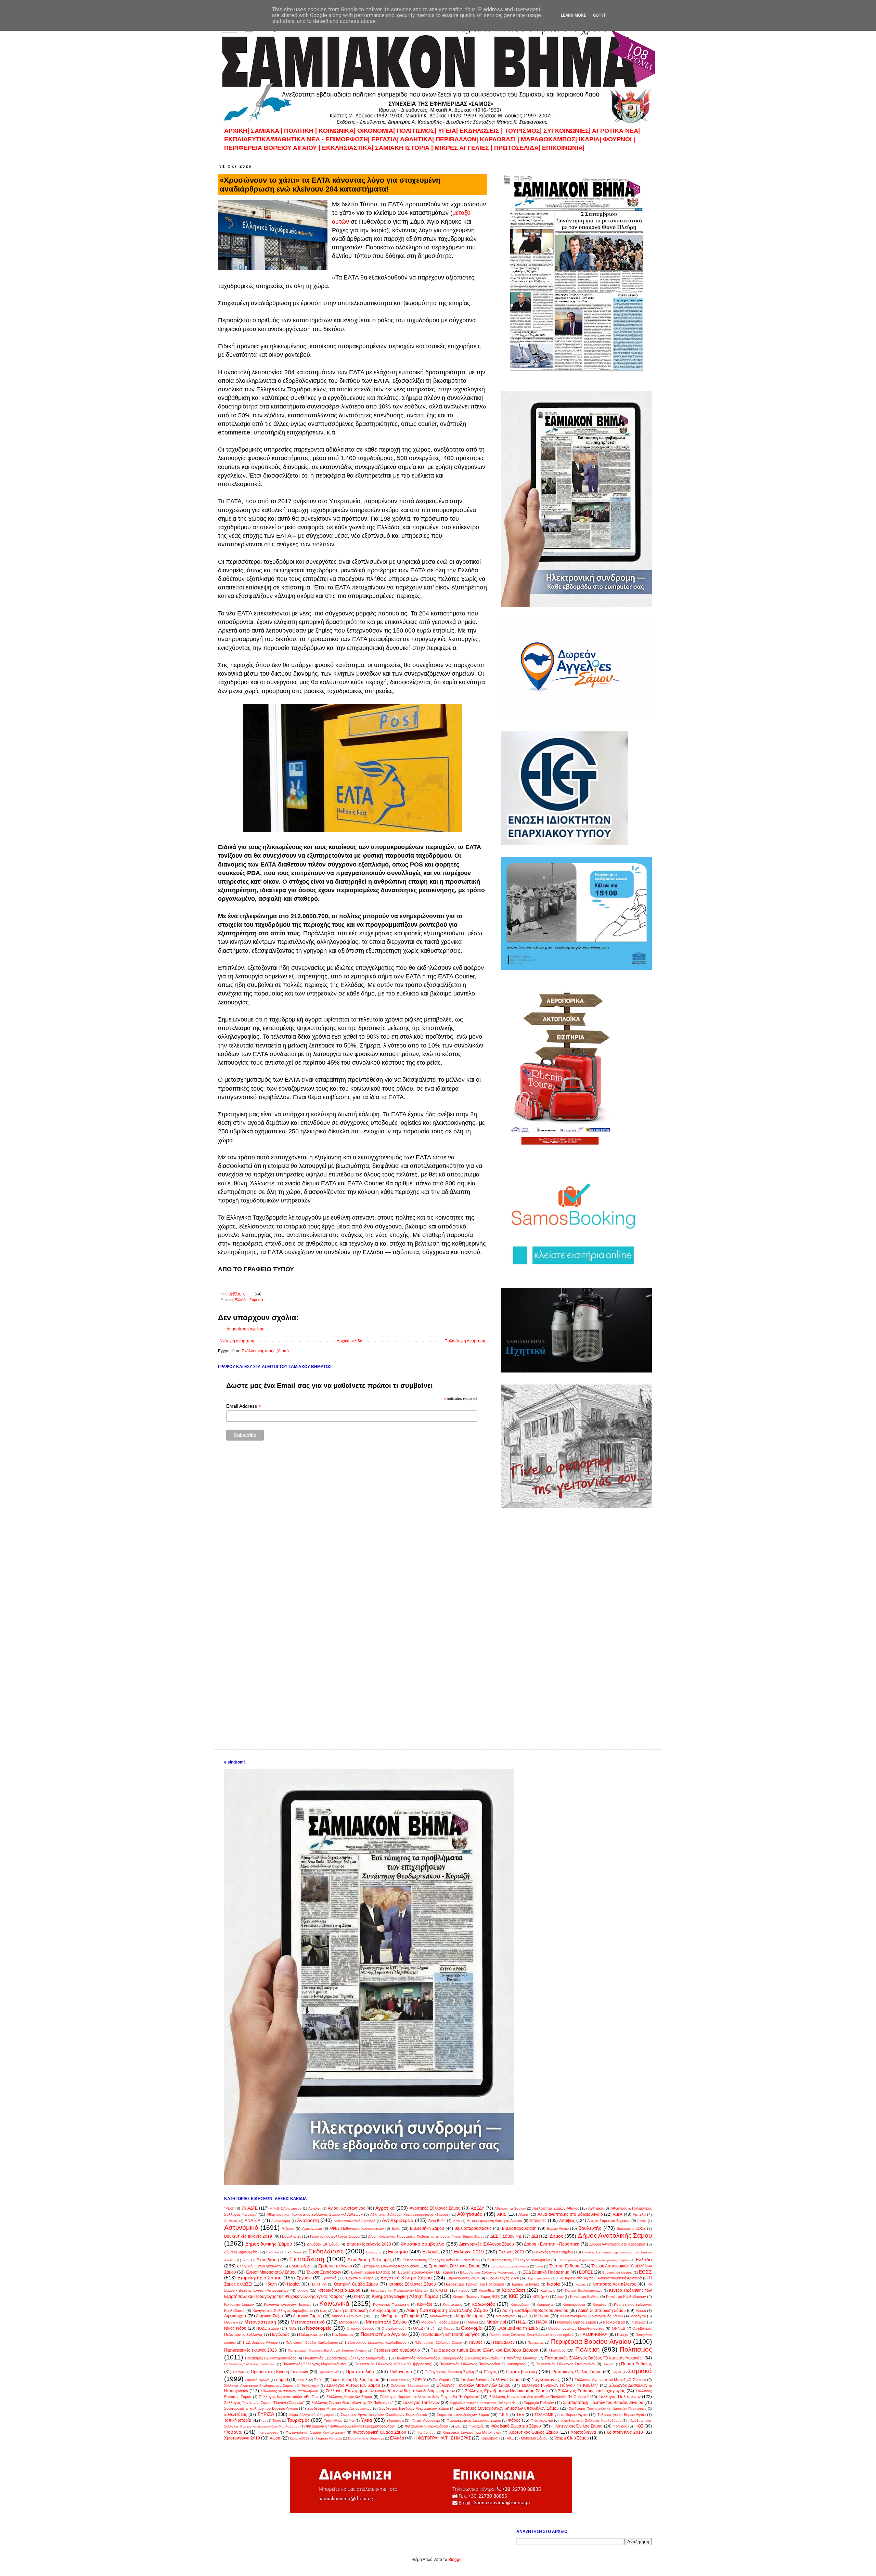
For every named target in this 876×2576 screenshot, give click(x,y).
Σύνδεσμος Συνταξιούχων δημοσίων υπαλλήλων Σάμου (507, 2408)
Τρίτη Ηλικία (333, 2421)
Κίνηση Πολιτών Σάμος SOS (476, 2297)
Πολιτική (588, 2349)
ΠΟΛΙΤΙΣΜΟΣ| (417, 131)
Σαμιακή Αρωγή (257, 2380)
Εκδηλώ (273, 2252)
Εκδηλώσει (294, 2252)
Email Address (244, 1406)
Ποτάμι (238, 2372)
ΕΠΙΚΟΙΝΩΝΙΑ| (563, 148)
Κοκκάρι (425, 2304)
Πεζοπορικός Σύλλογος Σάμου (438, 2343)
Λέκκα (641, 2311)
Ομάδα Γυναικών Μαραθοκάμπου (576, 2328)
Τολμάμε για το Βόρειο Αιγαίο (622, 2415)
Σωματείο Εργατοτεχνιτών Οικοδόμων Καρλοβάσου (384, 2415)
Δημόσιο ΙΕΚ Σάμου (323, 2244)
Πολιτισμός (636, 2349)
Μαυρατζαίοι (505, 2316)
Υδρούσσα (395, 2420)
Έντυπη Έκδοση (564, 2266)
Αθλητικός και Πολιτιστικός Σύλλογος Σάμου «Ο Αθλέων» (315, 2214)
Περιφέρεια (536, 2343)
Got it (599, 15)
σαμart (282, 2380)
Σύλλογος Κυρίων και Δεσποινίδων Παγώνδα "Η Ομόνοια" (539, 2397)
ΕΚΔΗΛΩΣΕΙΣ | (482, 131)
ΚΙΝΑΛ (359, 2297)
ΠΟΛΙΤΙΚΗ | (301, 131)
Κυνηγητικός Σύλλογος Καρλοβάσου (283, 2311)
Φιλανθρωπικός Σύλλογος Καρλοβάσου (591, 2421)
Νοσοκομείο (319, 2328)
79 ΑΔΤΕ (250, 2208)
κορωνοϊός (484, 2304)
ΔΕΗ (536, 2236)
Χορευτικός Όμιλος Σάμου (534, 2432)
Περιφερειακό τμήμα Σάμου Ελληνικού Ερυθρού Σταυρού (484, 2350)
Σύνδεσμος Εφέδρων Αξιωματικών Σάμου (414, 2408)
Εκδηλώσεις (326, 2251)
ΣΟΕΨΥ (419, 2380)
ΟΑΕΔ (418, 2328)
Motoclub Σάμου (534, 2438)
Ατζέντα (288, 2228)
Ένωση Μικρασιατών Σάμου (271, 2272)
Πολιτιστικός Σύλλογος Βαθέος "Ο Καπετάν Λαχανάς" (594, 2358)
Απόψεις (567, 2221)
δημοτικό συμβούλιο (423, 2244)
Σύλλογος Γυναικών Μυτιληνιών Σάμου (474, 2385)
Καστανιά (548, 2290)
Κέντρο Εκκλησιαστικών (583, 2291)
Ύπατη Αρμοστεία (425, 2420)
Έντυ (539, 2266)
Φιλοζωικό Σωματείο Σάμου (516, 2426)
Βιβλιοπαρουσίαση (519, 2228)
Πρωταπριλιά (329, 2372)
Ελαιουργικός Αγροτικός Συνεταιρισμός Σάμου (593, 2260)
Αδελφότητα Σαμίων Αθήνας (556, 2208)
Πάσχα (623, 2334)
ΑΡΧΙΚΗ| (237, 131)
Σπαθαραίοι (442, 2380)
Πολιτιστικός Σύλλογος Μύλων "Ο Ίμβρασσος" (393, 2364)
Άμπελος (231, 2221)
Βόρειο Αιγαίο (558, 2228)
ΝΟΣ (293, 2328)
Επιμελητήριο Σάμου (260, 2278)
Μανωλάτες (439, 2316)
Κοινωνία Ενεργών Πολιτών (288, 2304)
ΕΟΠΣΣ (586, 2272)
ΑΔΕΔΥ (478, 2208)
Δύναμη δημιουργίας (241, 2252)
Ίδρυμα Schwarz (525, 2284)
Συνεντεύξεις (236, 2415)
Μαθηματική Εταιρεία (400, 2316)
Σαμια (617, 2372)
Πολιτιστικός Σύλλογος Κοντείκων (250, 2364)
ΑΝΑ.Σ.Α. (253, 2221)
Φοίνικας (620, 2426)
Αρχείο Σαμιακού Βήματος (608, 2221)
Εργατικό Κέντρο (360, 2278)
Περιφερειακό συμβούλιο (397, 2350)
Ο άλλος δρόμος (360, 2328)
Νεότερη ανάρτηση (237, 1341)
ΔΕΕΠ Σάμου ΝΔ (506, 2236)
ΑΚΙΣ (502, 2214)
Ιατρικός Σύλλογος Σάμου (412, 2284)
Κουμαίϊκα (545, 2304)
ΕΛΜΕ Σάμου (300, 2266)
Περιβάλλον (504, 2342)
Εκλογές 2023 (511, 2252)
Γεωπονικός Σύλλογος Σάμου (335, 2236)
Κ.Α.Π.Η (442, 2290)
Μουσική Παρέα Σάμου (440, 2322)
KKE (510, 2438)
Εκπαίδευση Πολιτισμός (370, 2260)
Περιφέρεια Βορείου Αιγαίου (591, 2341)
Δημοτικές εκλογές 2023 (369, 2244)
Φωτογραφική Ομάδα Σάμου (379, 2432)
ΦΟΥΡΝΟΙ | (619, 139)
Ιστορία (302, 2290)
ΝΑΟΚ (542, 2322)
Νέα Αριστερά (614, 2322)
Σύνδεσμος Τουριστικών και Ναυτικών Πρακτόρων (608, 2409)
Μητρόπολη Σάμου (386, 2322)
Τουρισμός (298, 2420)
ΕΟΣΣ (645, 2272)
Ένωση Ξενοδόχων (324, 2272)
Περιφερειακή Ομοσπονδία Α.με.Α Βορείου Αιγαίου (327, 2350)
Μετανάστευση (260, 2322)
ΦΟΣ (639, 2426)
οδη (434, 2328)
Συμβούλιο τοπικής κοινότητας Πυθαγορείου (483, 2403)
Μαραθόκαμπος (471, 2316)
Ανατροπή (308, 2220)
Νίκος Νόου (235, 2328)
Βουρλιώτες (292, 2236)
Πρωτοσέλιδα (360, 2371)
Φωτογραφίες (268, 2432)
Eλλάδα (397, 2438)
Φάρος (514, 2420)
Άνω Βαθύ (437, 2221)
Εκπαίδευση (307, 2259)
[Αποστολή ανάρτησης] (258, 1294)
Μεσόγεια (638, 2316)
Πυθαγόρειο (401, 2372)
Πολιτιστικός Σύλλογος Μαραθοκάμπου (315, 2364)
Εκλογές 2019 (469, 2252)
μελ (525, 2316)
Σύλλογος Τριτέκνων (421, 2403)
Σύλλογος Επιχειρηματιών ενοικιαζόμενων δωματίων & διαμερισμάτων (390, 2391)
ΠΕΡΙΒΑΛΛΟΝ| (458, 139)
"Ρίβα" (229, 2208)
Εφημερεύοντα (539, 2278)
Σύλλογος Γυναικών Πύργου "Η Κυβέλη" (560, 2385)
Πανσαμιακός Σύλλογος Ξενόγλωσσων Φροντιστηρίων (531, 2335)
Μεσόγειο (231, 2322)
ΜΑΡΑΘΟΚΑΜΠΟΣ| (550, 139)
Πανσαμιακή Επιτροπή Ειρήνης (450, 2334)
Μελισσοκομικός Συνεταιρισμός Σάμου (591, 2316)
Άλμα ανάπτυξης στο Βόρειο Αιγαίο (570, 2214)
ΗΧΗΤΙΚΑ (318, 2284)
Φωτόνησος (426, 2432)
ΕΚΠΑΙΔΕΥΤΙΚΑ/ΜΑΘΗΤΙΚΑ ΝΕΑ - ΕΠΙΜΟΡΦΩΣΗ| (298, 139)
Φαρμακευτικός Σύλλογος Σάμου (474, 2420)
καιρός (464, 2290)
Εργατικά (329, 2278)
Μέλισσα (542, 2316)
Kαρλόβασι (489, 2438)
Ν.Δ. (522, 2322)
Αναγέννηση (281, 2221)
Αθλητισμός (470, 2214)
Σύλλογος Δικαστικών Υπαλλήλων (289, 2391)
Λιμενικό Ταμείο (307, 2316)
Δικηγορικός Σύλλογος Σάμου (487, 2244)
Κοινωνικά (334, 2304)
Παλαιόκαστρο (311, 2334)
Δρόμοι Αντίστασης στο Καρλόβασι (618, 2244)
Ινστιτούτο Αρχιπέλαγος (614, 2284)
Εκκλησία (398, 2252)
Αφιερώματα (312, 2228)
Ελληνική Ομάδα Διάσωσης (260, 2266)
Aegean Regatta (329, 2438)
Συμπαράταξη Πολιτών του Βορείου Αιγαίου (603, 2403)
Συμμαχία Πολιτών (539, 2403)
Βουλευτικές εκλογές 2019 (248, 2236)
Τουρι (276, 2421)
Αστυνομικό (241, 2228)
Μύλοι (473, 2322)
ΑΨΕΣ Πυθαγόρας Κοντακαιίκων (357, 2228)
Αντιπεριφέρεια (398, 2220)
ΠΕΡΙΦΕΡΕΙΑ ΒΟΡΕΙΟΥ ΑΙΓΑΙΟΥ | (272, 148)
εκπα (246, 2260)
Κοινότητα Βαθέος (585, 2297)
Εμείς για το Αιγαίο (335, 2266)
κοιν (561, 2297)
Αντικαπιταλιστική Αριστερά (355, 2221)
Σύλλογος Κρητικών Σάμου (349, 2397)
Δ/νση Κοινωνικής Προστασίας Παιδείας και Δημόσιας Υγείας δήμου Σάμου (426, 2236)
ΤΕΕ (520, 2415)
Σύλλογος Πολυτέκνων (619, 2397)
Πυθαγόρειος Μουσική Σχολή (449, 2372)
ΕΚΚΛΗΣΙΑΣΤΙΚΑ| (349, 148)
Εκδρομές (374, 2252)
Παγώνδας (280, 2334)
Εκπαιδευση (268, 2260)
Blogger (455, 2560)
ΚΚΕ (513, 2296)
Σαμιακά (256, 1300)
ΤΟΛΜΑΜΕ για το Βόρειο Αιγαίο (561, 2415)
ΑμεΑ (618, 2214)
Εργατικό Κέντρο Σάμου (406, 2278)
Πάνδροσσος (343, 2334)
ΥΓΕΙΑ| (449, 131)
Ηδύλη (271, 2284)
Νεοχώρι (639, 2322)
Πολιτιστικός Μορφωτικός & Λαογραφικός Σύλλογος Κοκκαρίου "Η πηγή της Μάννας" (466, 2358)
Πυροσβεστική (521, 2371)
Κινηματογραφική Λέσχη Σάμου (405, 2296)
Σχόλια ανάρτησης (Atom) (265, 1351)
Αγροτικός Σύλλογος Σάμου (435, 2208)
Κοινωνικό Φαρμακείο (391, 2304)
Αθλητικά (596, 2208)
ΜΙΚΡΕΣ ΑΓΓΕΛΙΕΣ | (464, 148)
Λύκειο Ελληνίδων (347, 2316)
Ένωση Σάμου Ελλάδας (371, 2272)
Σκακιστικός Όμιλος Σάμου (355, 2380)
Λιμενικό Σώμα (269, 2316)
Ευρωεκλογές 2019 (463, 2278)
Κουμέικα (600, 2305)
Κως (323, 2311)
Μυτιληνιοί (496, 2322)
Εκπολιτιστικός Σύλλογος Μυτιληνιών (519, 2260)
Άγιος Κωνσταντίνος (346, 2208)
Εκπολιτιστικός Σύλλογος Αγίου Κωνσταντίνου (441, 2260)
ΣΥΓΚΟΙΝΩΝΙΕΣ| (568, 131)
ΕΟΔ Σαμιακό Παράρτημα (546, 2272)
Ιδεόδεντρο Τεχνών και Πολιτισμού (475, 2284)
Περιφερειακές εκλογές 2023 (250, 2350)
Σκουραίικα (397, 2380)
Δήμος (556, 2236)
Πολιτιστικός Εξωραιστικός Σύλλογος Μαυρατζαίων (345, 2358)
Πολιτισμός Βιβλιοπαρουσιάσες (270, 2358)
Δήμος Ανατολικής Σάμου (615, 2235)
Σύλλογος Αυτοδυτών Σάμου (353, 2385)
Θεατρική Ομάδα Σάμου (356, 2284)
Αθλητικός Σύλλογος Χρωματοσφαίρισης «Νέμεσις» (410, 2215)
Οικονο (449, 2328)
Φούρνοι (233, 2432)
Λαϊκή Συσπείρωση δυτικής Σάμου (365, 2311)
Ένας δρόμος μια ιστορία (510, 2266)
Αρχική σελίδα (350, 1341)
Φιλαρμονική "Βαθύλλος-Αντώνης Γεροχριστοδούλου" (351, 2426)
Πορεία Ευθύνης (636, 2364)
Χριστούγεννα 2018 (624, 2432)
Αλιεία (523, 2214)
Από (456, 2221)
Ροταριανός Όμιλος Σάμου (577, 2372)
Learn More (574, 15)
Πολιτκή (609, 2364)
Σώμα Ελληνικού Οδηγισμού (311, 2415)
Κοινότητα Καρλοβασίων (626, 2297)
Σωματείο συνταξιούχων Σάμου (463, 2415)
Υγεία (366, 2420)
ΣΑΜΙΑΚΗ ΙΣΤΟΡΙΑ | (404, 148)
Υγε (352, 2421)
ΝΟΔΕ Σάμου (268, 2328)
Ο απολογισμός (394, 2328)
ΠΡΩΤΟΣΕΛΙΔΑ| (518, 148)
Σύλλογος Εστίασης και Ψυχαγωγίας (592, 2391)
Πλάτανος (557, 2350)
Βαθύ (396, 2228)
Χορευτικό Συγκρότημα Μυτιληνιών (472, 2432)
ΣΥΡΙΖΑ (266, 2414)
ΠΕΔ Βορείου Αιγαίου (260, 2342)
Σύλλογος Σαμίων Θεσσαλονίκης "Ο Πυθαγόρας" (352, 2403)
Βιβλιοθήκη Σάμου (427, 2228)
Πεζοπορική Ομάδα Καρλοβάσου (312, 2343)
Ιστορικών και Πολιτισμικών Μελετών (400, 2291)
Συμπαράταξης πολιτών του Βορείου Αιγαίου (261, 2408)
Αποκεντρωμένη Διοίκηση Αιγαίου (494, 2221)
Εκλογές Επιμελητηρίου (553, 2252)
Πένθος (476, 2342)
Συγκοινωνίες (546, 2379)
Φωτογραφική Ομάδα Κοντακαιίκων (315, 2432)
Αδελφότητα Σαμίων (510, 2208)
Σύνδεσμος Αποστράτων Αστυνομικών (339, 2408)
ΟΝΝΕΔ (619, 2328)
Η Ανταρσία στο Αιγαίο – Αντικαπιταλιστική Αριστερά (599, 2278)
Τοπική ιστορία (238, 2420)
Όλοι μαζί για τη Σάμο (518, 2328)
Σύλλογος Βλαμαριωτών (410, 2386)
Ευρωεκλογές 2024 (503, 2278)
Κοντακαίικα (453, 2304)
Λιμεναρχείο (235, 2316)
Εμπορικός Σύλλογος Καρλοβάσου (390, 2266)
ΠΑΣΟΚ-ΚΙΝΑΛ (594, 2334)
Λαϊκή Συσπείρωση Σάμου (602, 2311)
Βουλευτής (590, 2228)
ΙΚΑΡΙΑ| (591, 139)
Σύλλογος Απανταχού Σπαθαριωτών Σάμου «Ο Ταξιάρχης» (272, 2386)
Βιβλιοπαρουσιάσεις (473, 2228)
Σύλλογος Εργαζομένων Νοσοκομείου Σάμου (506, 2391)
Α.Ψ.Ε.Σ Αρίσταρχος (286, 2208)
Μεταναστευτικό (308, 2322)
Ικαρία (553, 2284)
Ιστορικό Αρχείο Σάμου (339, 2290)
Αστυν (642, 2221)
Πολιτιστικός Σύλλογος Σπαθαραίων (565, 2364)
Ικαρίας (580, 2284)
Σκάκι (319, 2380)
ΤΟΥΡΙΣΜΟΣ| (524, 131)
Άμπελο (639, 2214)
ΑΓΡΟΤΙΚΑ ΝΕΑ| (616, 131)
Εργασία (304, 2278)
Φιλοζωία (476, 2426)
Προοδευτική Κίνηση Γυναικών (280, 2372)
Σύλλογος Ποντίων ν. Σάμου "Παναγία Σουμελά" (264, 2403)
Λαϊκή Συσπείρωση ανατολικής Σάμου (447, 2310)
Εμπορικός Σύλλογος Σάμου (454, 2266)
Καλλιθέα (486, 2290)
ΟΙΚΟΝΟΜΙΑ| (376, 131)
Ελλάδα (241, 1300)
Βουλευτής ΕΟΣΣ (631, 2228)
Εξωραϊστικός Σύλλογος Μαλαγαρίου (488, 2272)
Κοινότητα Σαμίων (239, 2304)
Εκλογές (431, 2252)
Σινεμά (303, 2380)
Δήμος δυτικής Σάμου (269, 2244)
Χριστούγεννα (583, 2432)
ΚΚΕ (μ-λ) (541, 2297)
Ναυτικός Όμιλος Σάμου (577, 2322)
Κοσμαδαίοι (520, 2304)
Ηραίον (294, 2284)
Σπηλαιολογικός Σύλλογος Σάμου (491, 2380)
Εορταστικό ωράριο (617, 2272)
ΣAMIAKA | (267, 131)
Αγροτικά (385, 2208)
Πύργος (490, 2372)
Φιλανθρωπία (542, 2420)
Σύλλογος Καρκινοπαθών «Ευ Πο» (289, 2397)
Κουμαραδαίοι (574, 2304)
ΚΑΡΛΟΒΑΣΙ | (500, 139)
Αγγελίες (315, 2208)
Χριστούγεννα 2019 (242, 2438)
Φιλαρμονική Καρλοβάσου (427, 2426)
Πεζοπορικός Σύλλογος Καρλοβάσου (376, 2342)
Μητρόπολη (349, 2322)
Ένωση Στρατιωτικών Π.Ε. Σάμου (425, 2272)
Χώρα (275, 2438)
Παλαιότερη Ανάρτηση (465, 1341)
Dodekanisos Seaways (366, 2438)
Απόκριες (538, 2221)
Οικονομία (472, 2328)
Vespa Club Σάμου (572, 2438)
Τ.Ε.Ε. (504, 2415)
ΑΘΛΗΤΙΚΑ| (418, 139)
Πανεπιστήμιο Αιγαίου (384, 2334)
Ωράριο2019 (300, 2438)
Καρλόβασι (513, 2290)
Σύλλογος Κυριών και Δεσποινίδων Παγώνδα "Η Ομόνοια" (430, 2397)
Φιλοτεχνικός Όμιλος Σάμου (577, 2426)
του (264, 2421)
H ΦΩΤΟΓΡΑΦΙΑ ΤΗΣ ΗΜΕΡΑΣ (442, 2438)
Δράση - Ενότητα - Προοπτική (552, 2244)
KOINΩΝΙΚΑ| (338, 131)
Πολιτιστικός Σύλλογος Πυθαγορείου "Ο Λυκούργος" (483, 2364)
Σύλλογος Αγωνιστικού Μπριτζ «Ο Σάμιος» (610, 2380)
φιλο (458, 2426)
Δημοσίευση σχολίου (246, 1329)
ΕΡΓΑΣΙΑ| (386, 139)
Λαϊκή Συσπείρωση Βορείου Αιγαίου (535, 2311)
